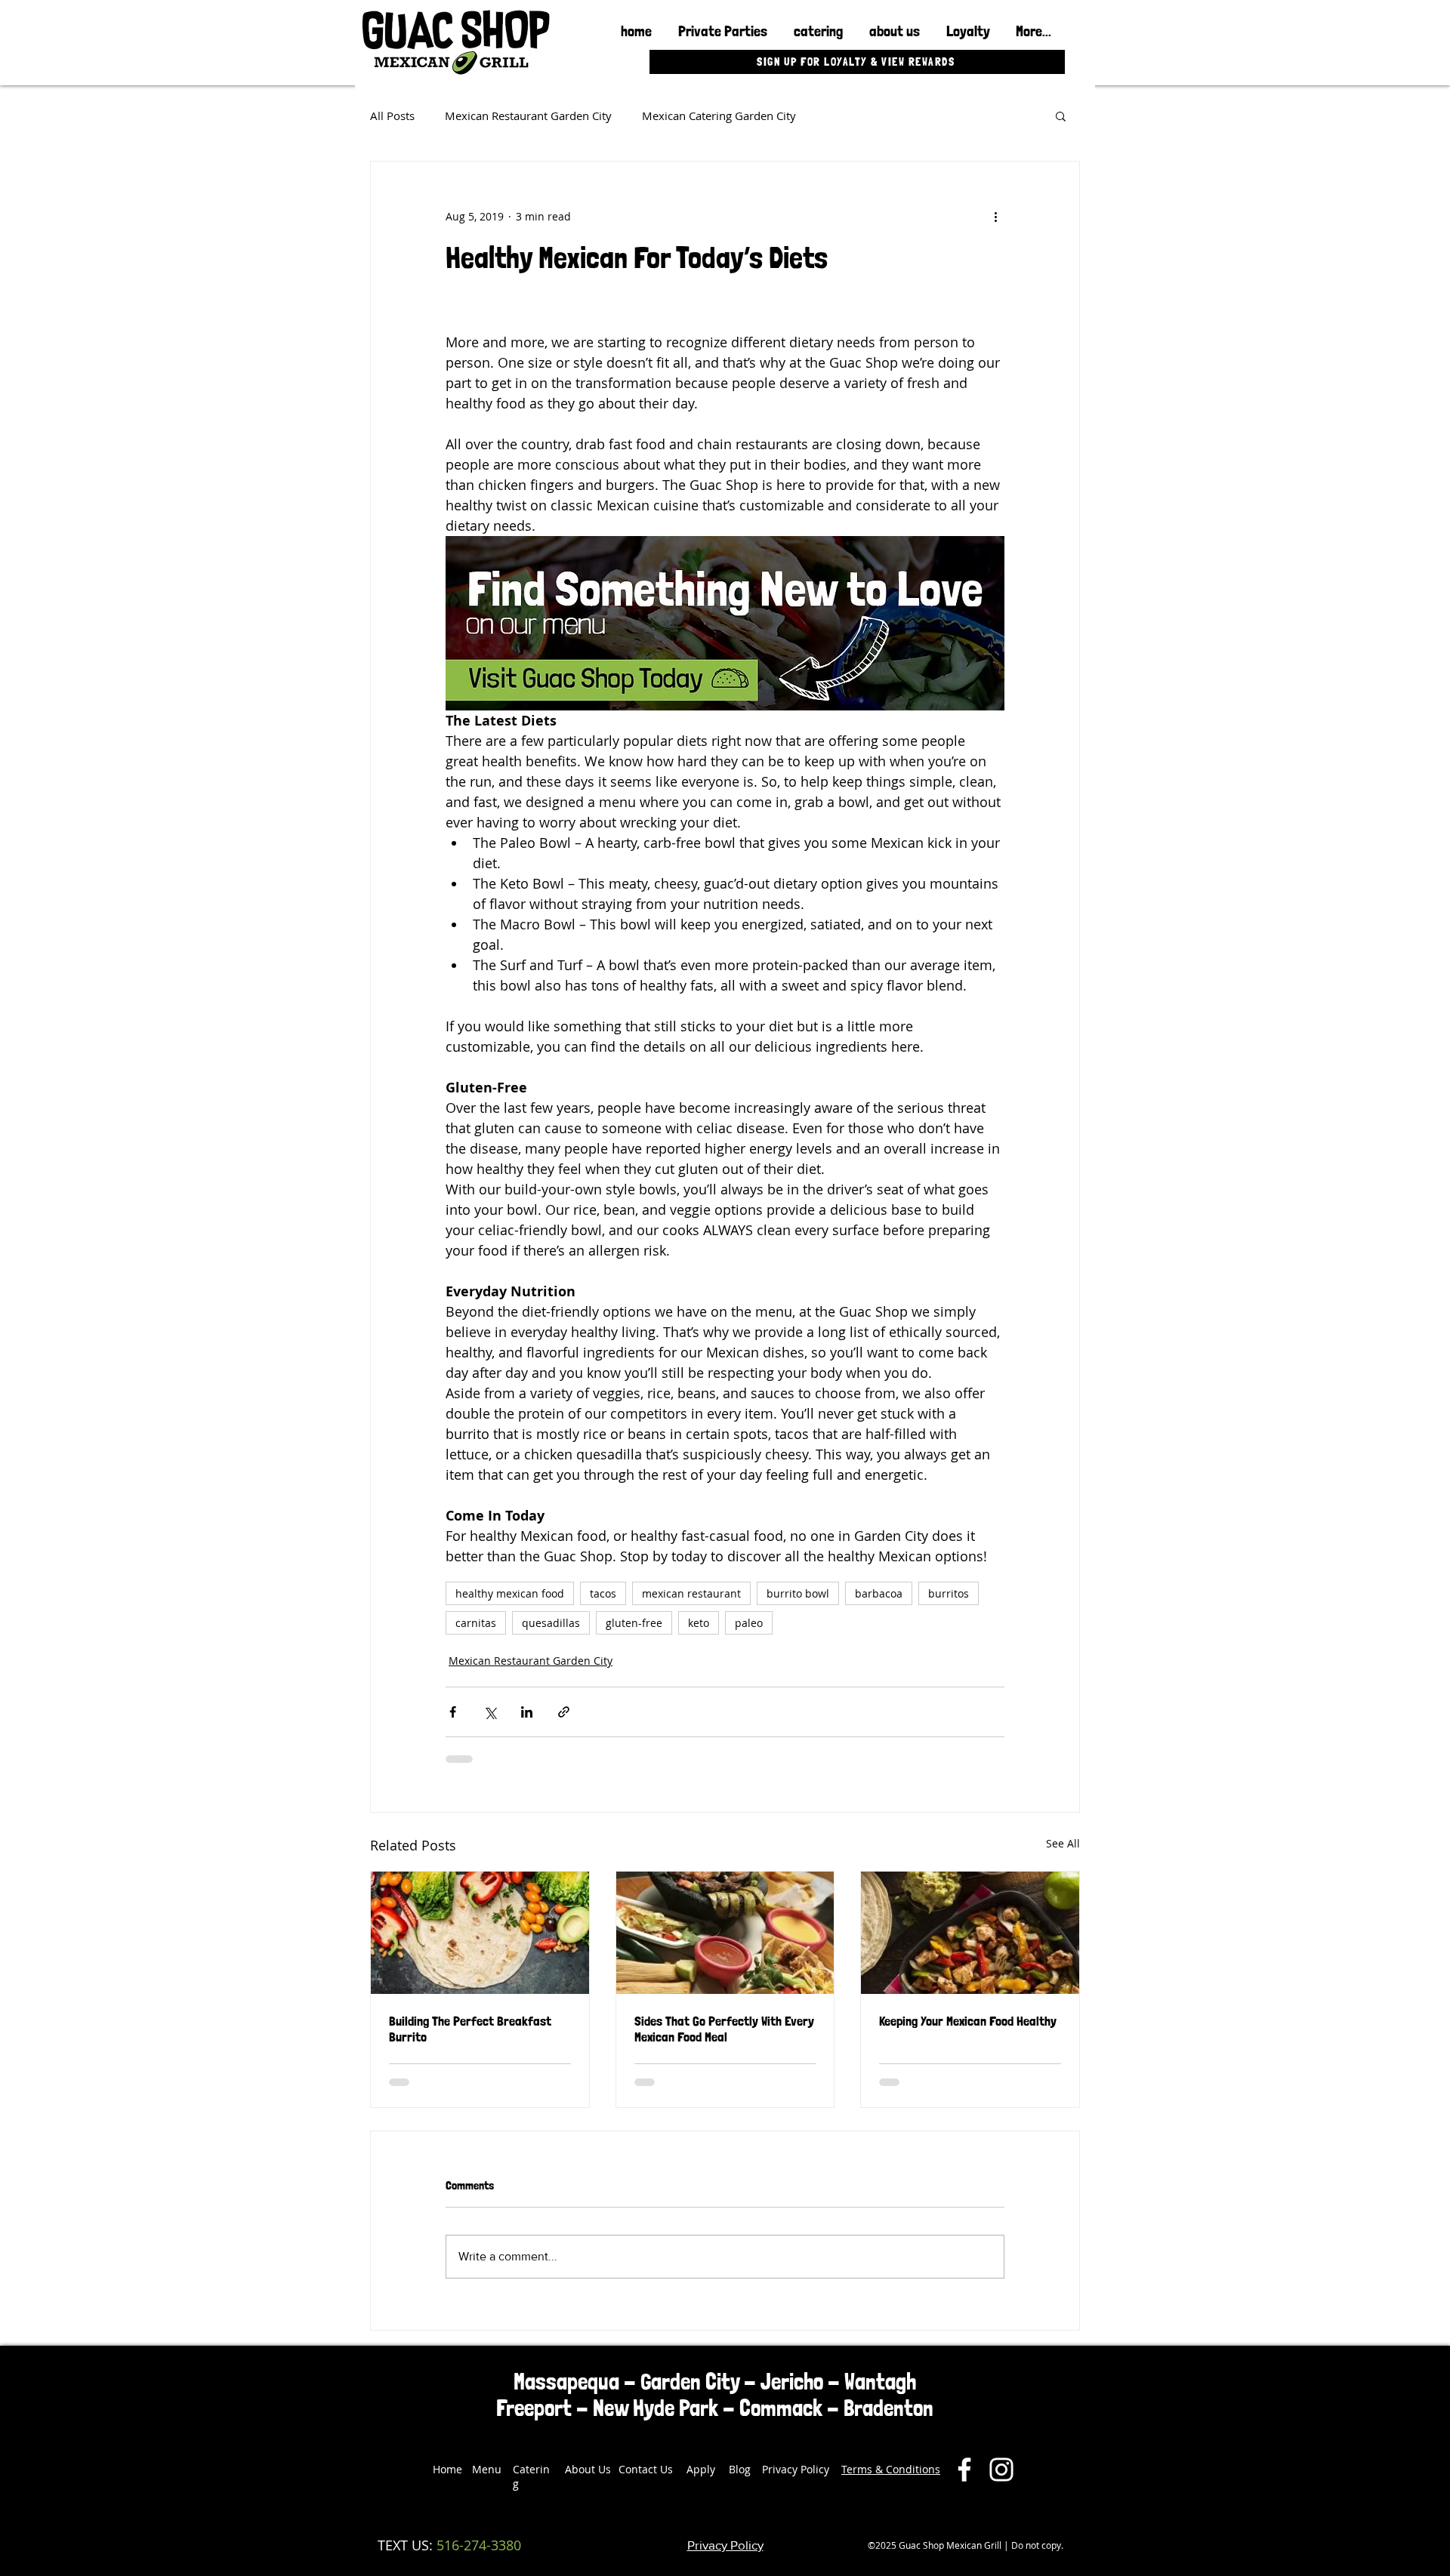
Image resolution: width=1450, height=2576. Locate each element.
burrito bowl (798, 1593)
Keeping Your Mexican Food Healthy (968, 2021)
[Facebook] (964, 2470)
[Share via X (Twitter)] (490, 1712)
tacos (603, 1593)
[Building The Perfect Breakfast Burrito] (480, 1933)
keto (699, 1623)
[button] (1061, 116)
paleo (749, 1623)
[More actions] (995, 216)
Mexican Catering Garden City (719, 116)
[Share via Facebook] (453, 1712)
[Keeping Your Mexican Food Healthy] (970, 1933)
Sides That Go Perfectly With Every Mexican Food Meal (724, 2029)
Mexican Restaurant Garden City (528, 116)
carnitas (476, 1623)
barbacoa (879, 1593)
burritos (949, 1593)
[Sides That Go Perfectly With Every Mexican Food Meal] (725, 1933)
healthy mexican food (510, 1593)
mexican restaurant (691, 1593)
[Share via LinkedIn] (527, 1712)
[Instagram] (1001, 2470)
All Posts (392, 116)
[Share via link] (564, 1712)
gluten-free (634, 1623)
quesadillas (551, 1623)
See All (1063, 1843)
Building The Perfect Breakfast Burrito (470, 2029)
